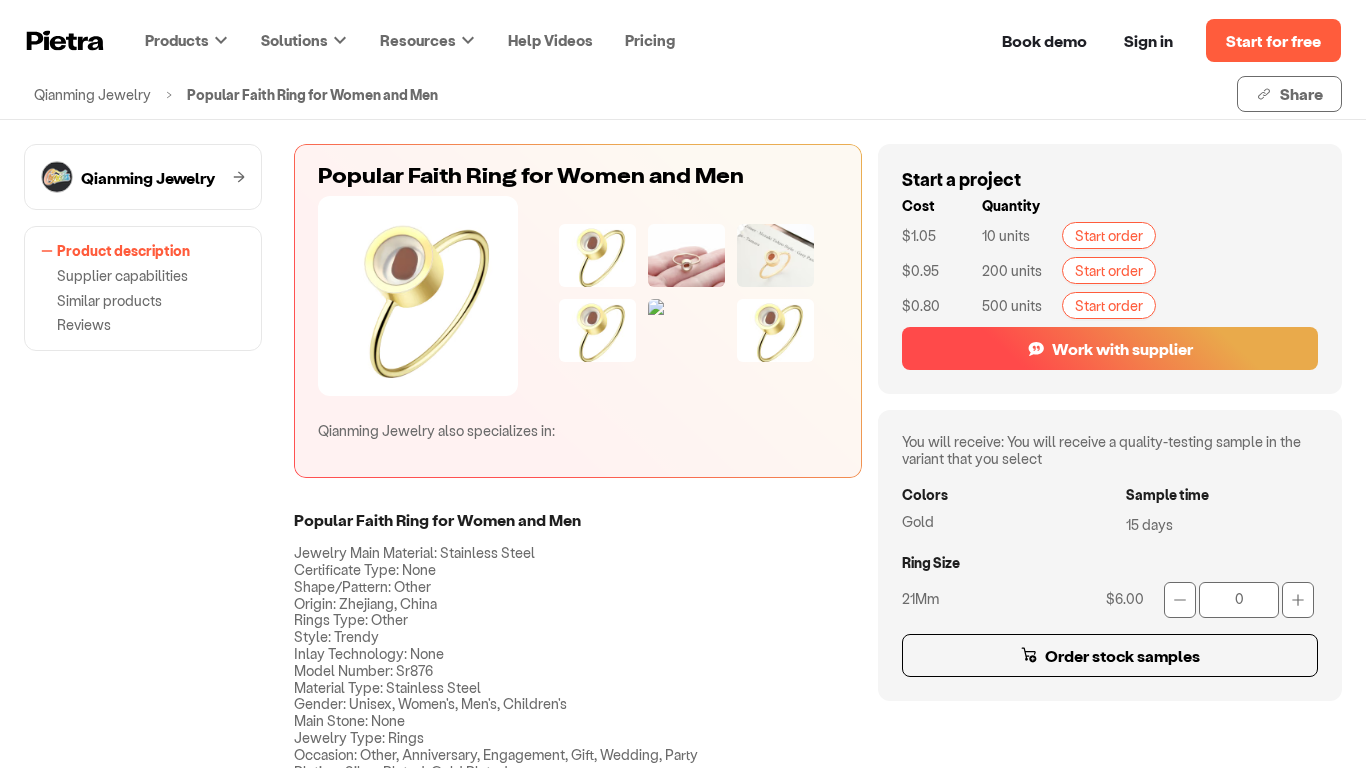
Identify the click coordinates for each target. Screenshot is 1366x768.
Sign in (1148, 40)
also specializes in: (436, 430)
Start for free (1273, 40)
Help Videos (550, 40)
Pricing (650, 40)
